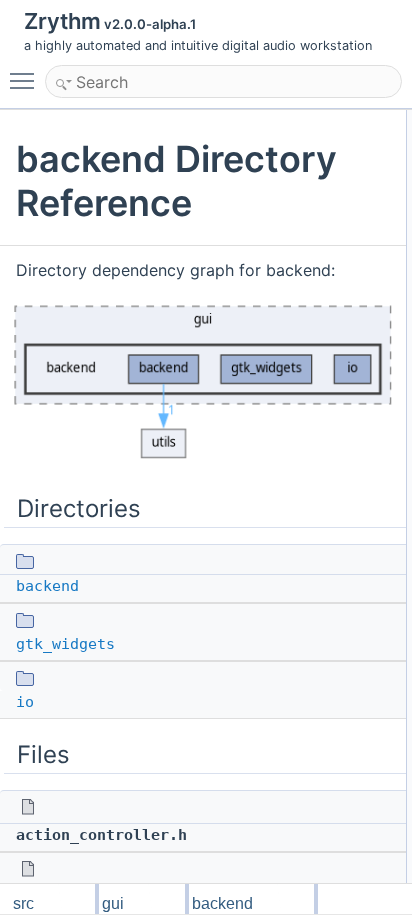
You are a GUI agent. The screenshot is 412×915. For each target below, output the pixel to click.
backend (47, 586)
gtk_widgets (65, 644)
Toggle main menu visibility (26, 80)
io (25, 702)
